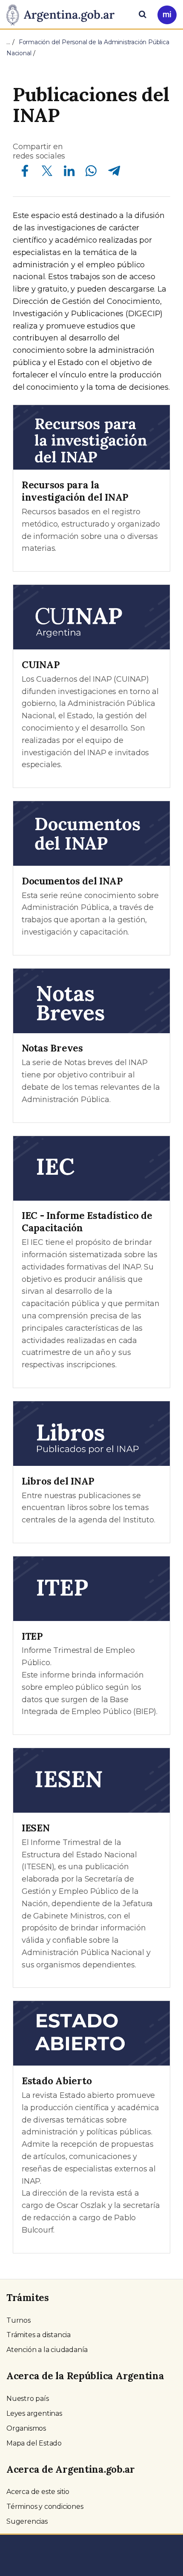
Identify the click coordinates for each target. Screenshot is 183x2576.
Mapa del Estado (34, 2443)
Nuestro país (28, 2399)
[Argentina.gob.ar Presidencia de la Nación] (64, 14)
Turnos (19, 2320)
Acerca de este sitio (38, 2492)
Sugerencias (27, 2521)
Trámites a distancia (39, 2335)
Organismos (26, 2428)
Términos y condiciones (45, 2507)
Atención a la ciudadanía (47, 2350)
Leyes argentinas (34, 2413)
